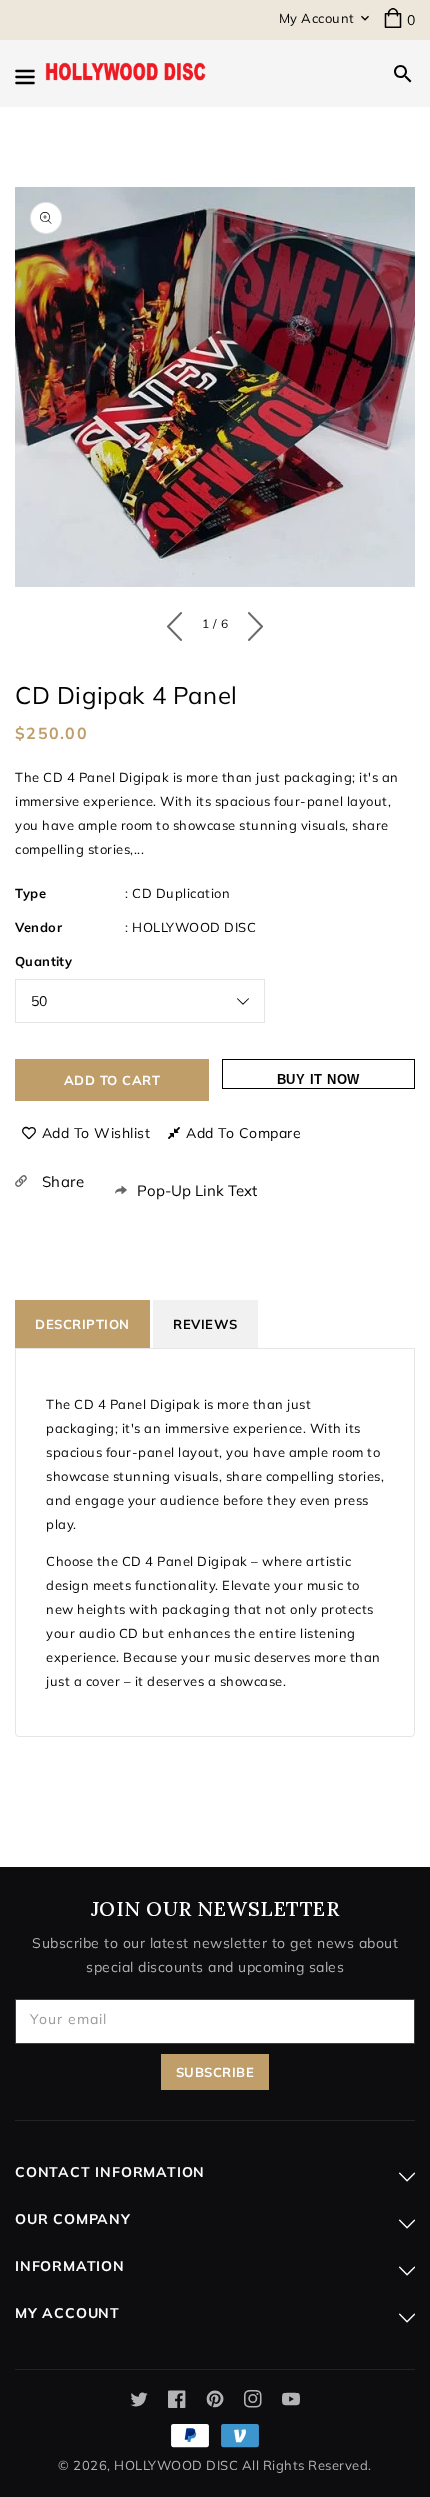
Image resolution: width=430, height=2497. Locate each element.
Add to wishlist (96, 1133)
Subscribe (215, 2072)
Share (60, 1181)
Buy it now (318, 1079)
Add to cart (112, 1080)
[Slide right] (250, 622)
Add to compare (243, 1133)
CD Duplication (181, 893)
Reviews (205, 1324)
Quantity (43, 961)
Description (82, 1324)
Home (143, 149)
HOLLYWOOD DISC (194, 927)
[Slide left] (179, 622)
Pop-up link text (197, 1190)
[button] (403, 74)
